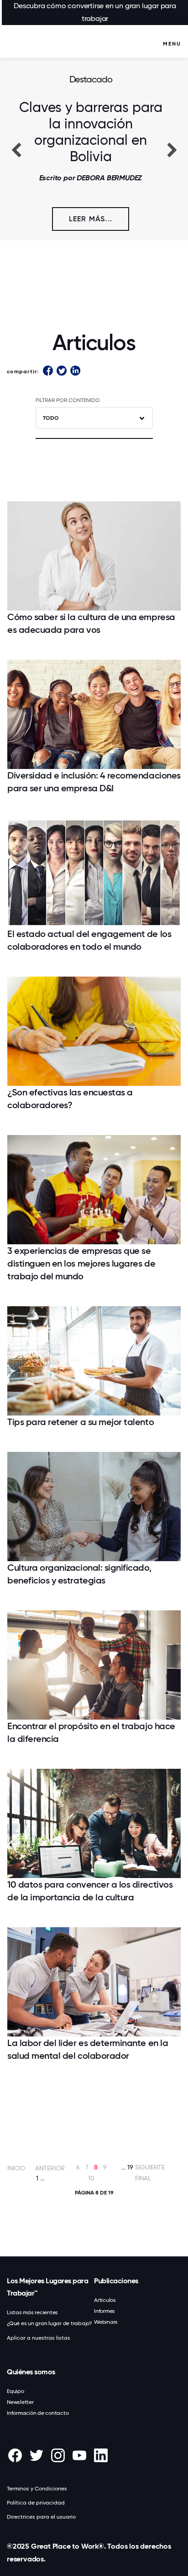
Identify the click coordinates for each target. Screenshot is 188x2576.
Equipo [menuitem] (16, 2391)
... (42, 2178)
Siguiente (150, 2167)
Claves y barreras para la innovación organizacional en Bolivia (91, 132)
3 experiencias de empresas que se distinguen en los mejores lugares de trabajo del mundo (81, 1263)
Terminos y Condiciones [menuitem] (37, 2489)
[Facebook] (48, 371)
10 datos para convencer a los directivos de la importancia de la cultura (90, 1891)
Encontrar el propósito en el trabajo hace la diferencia (91, 1732)
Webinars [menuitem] (106, 2322)
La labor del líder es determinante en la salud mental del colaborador (88, 2049)
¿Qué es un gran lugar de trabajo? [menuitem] (49, 2323)
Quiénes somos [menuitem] (31, 2372)
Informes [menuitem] (104, 2311)
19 (130, 2167)
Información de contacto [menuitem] (38, 2413)
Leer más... (91, 219)
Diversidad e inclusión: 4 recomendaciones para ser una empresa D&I (94, 782)
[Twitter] (62, 371)
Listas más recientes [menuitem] (32, 2312)
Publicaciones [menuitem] (116, 2281)
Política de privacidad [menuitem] (36, 2503)
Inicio (16, 2168)
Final (143, 2178)
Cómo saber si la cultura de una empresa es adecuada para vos (91, 623)
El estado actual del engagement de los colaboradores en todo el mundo (89, 940)
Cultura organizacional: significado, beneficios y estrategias (79, 1574)
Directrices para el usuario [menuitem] (41, 2517)
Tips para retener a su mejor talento (81, 1422)
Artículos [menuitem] (105, 2300)
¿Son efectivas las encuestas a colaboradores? (70, 1099)
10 (91, 2178)
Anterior (50, 2168)
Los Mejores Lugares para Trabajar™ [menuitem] (47, 2287)
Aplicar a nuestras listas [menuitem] (39, 2338)
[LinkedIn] (75, 371)
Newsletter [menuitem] (20, 2402)
